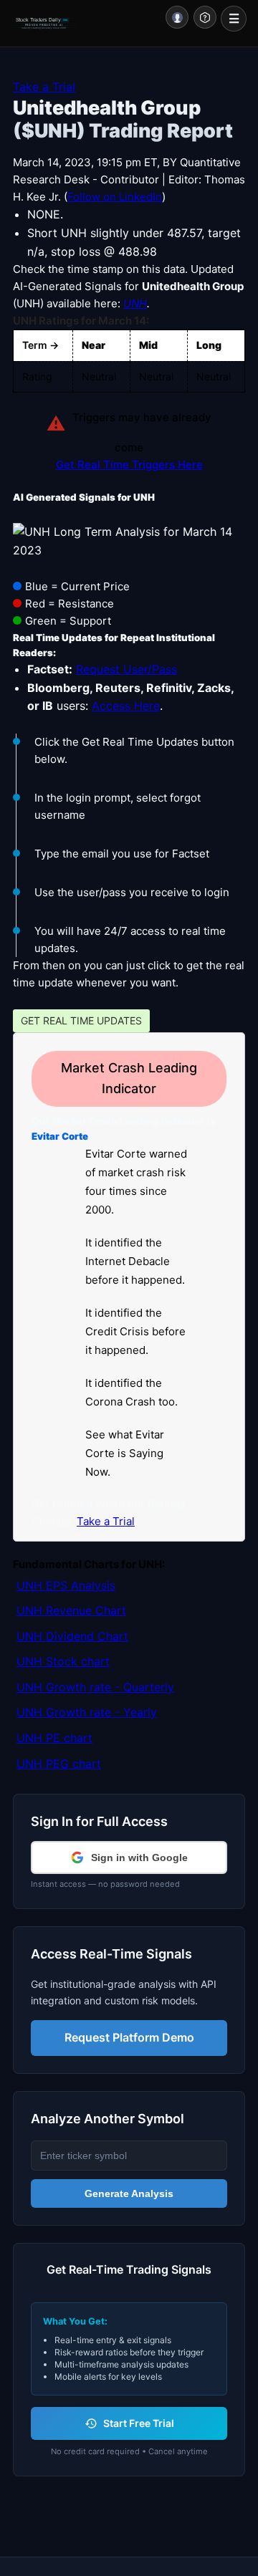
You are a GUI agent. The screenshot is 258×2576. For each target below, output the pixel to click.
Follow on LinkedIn (115, 197)
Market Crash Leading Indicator (129, 1078)
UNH (135, 303)
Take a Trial (44, 87)
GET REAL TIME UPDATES (81, 1020)
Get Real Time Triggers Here (129, 465)
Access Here (126, 706)
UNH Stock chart (63, 1661)
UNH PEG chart (59, 1764)
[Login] (177, 17)
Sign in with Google (139, 1857)
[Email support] (205, 17)
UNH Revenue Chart (71, 1610)
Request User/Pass (126, 669)
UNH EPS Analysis (66, 1585)
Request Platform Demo (129, 2037)
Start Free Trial (139, 2423)
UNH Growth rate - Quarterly (95, 1687)
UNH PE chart (54, 1738)
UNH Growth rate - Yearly (87, 1712)
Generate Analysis (129, 2193)
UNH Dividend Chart (72, 1636)
